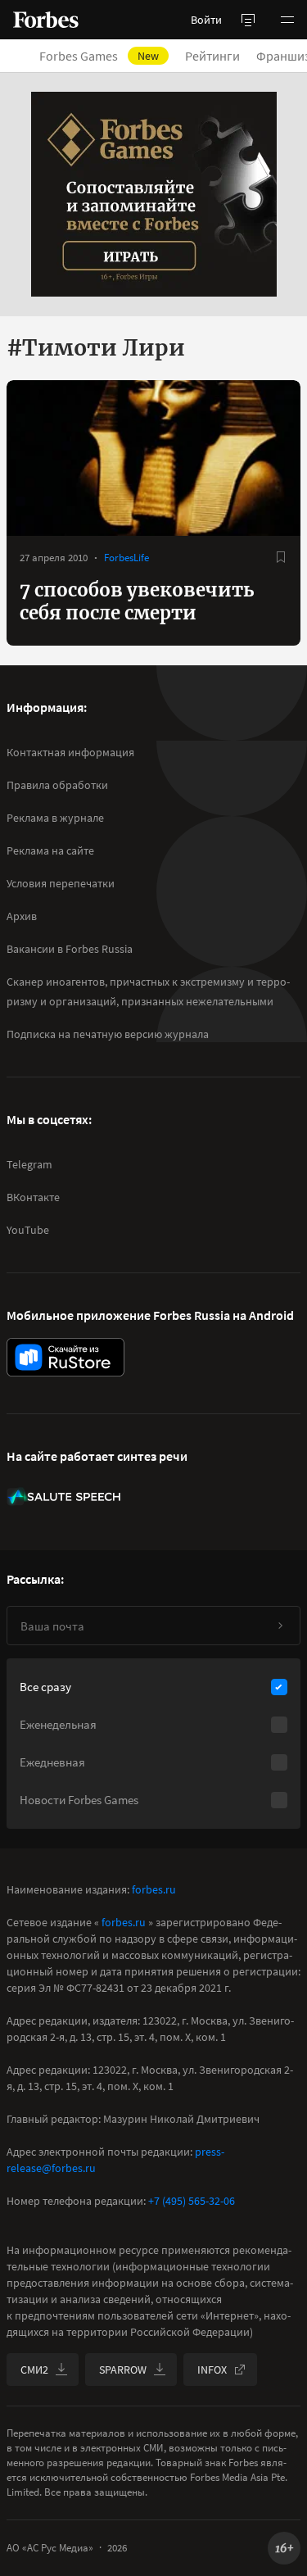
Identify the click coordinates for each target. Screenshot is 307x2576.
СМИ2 (34, 2370)
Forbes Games (99, 56)
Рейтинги (212, 56)
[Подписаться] (280, 1626)
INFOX (212, 2370)
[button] (287, 20)
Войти (206, 20)
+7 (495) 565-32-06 (192, 2201)
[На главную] (46, 20)
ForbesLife (126, 558)
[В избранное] (281, 557)
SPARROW (123, 2370)
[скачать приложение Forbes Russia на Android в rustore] (65, 1357)
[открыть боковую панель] (248, 20)
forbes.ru (154, 1889)
